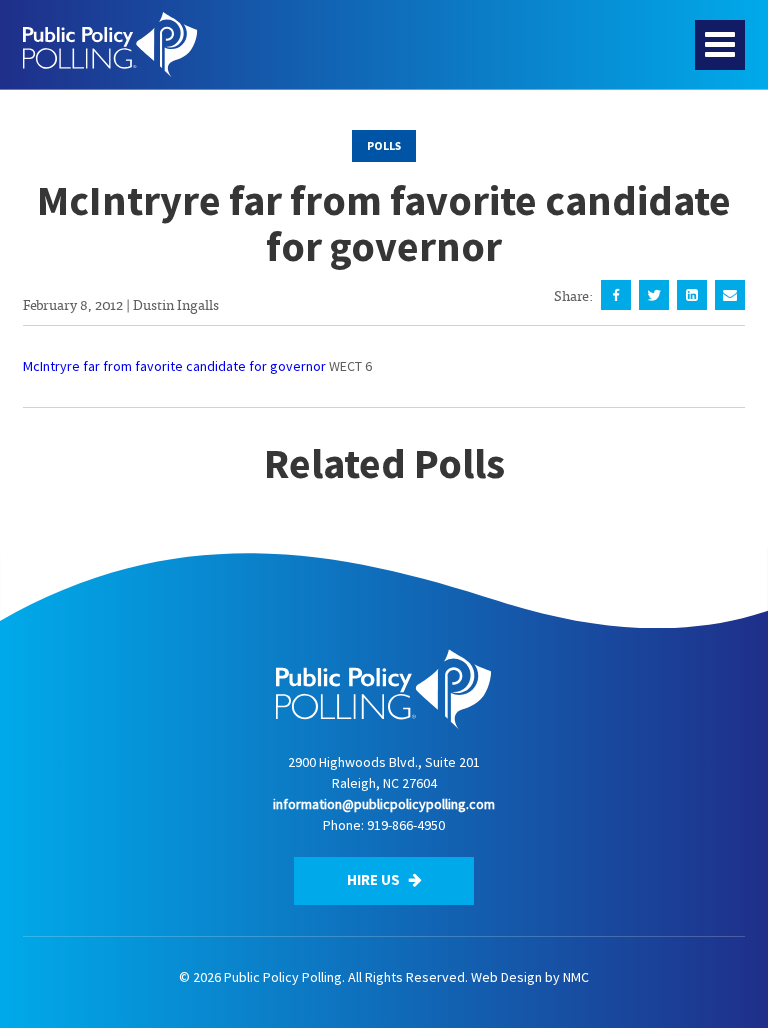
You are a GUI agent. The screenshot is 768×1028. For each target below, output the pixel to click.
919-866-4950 (406, 825)
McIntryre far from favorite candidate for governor (174, 366)
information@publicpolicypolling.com (384, 804)
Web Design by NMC (530, 977)
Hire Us (375, 879)
